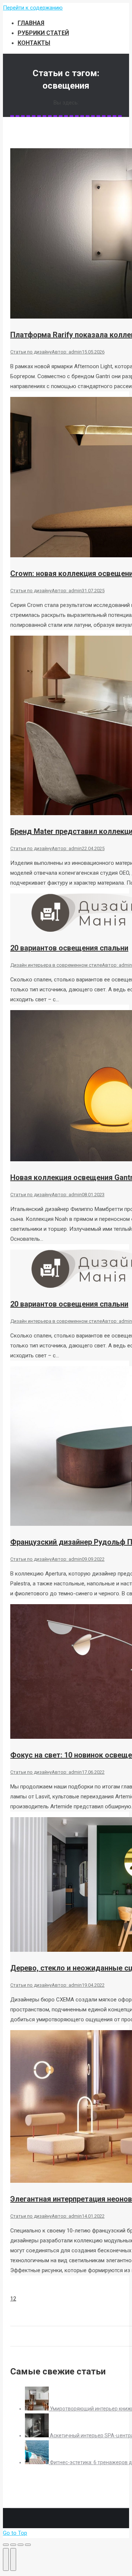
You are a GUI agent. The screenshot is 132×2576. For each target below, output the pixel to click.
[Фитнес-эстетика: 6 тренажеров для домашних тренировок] (37, 2462)
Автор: (67, 352)
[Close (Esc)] (6, 2545)
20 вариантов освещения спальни (69, 948)
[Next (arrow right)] (13, 2559)
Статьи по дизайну (31, 352)
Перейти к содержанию (33, 8)
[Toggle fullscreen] (21, 2545)
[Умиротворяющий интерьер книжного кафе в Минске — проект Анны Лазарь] (37, 2409)
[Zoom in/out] (28, 2545)
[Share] (13, 2545)
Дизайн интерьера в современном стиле (56, 965)
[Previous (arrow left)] (6, 2559)
